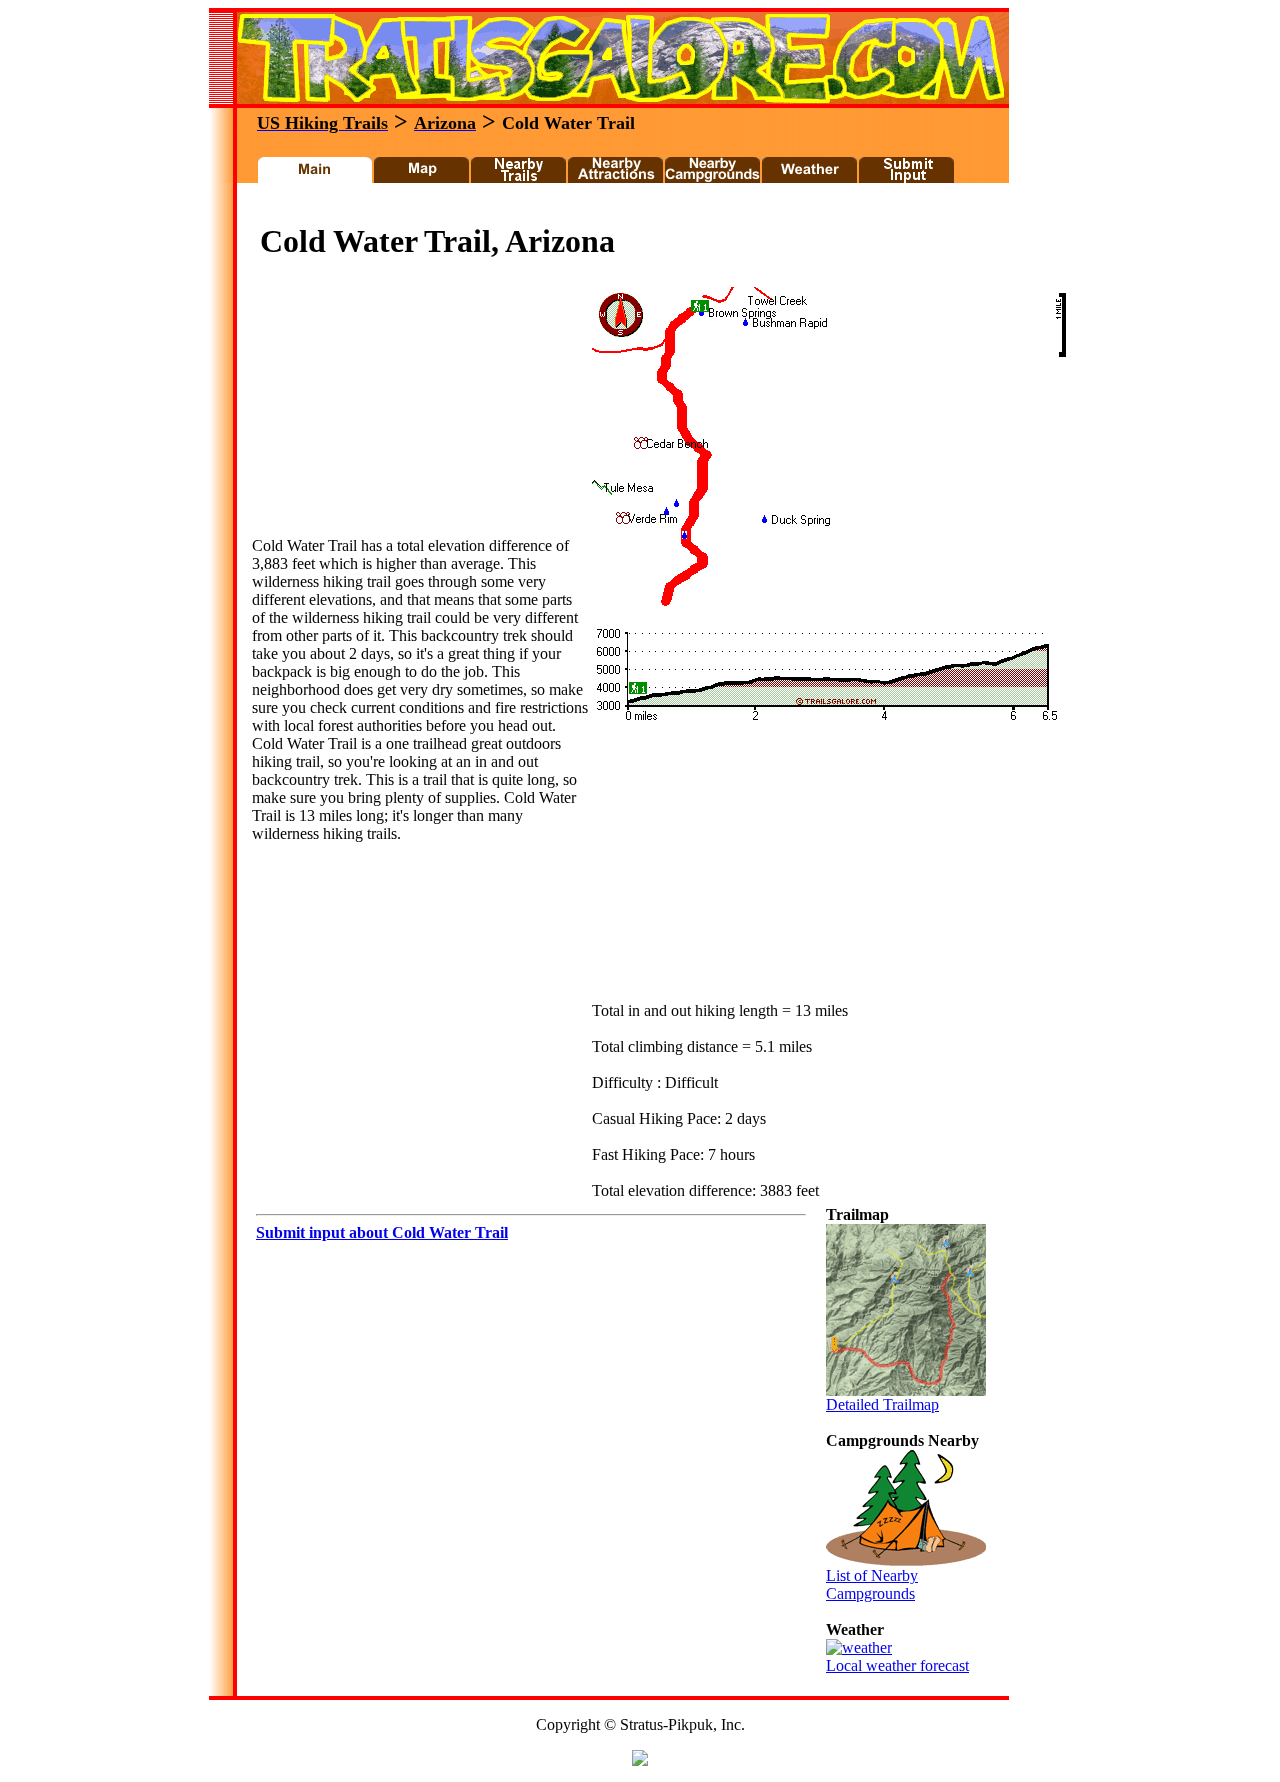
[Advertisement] (613, 208)
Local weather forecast (897, 1665)
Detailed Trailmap (882, 1404)
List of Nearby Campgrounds (872, 1584)
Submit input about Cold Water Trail (382, 1232)
